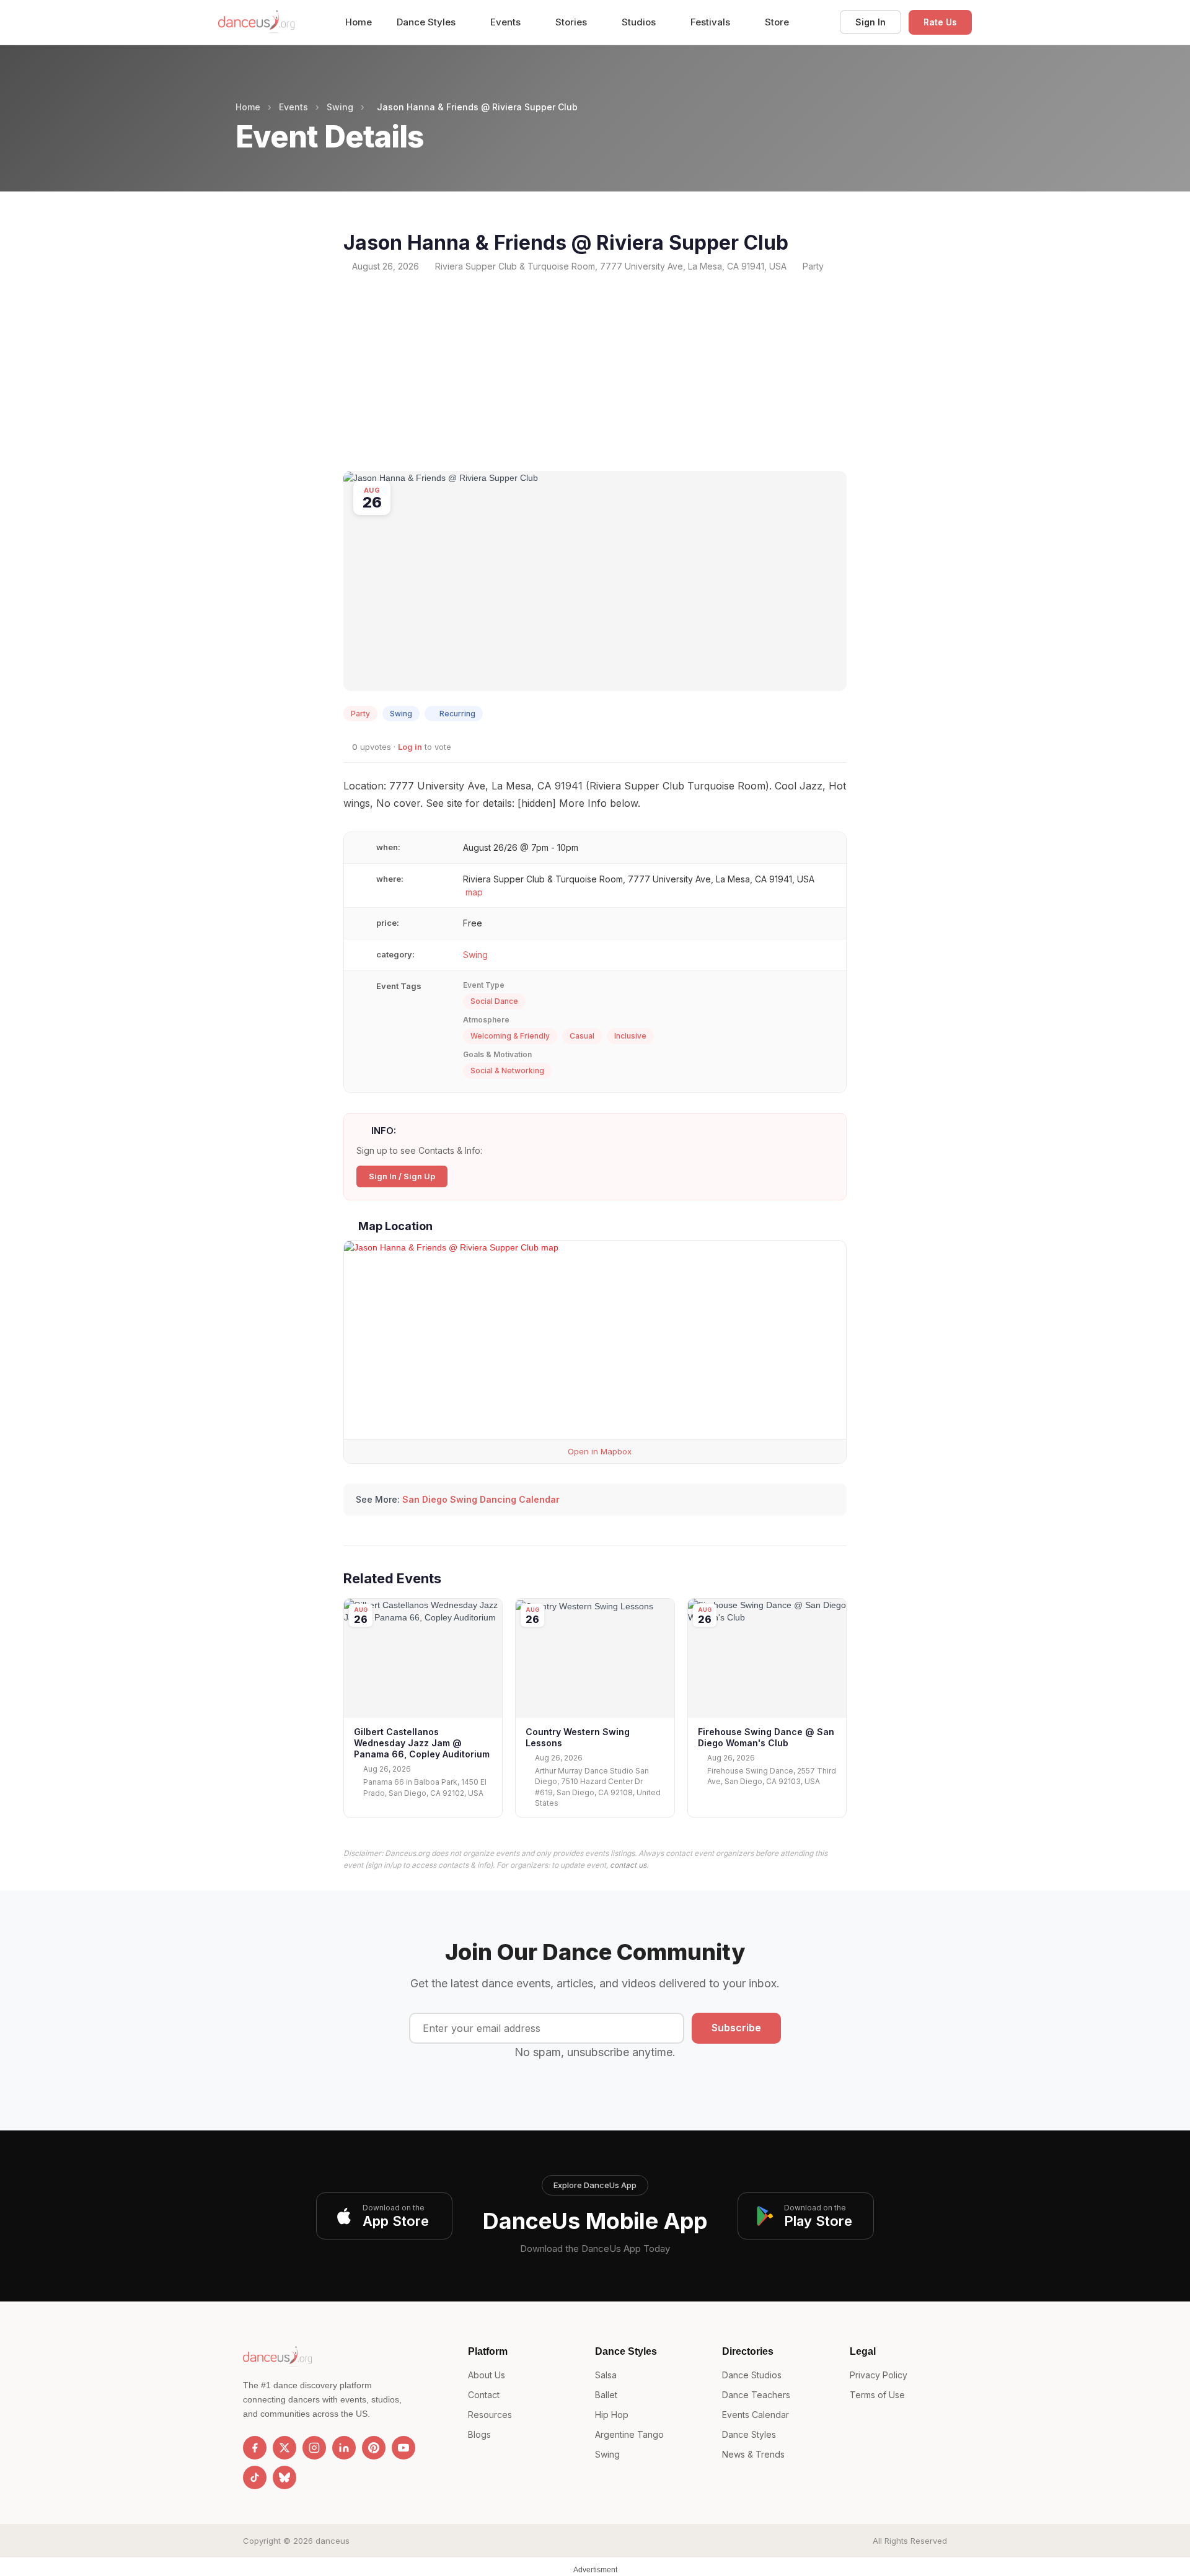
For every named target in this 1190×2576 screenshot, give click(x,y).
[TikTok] (255, 2477)
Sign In (870, 22)
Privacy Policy (879, 2375)
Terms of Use (877, 2395)
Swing (340, 107)
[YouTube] (403, 2448)
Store (777, 22)
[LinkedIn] (344, 2448)
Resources (490, 2415)
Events (507, 22)
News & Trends (753, 2454)
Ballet (606, 2395)
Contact (484, 2395)
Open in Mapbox (598, 1451)
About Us (487, 2375)
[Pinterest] (374, 2448)
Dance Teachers (756, 2395)
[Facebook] (255, 2448)
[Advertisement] (595, 372)
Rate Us (940, 22)
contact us (628, 1865)
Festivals (712, 22)
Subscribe (736, 2028)
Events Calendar (756, 2415)
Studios (640, 22)
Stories (572, 22)
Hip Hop (612, 2415)
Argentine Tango (629, 2434)
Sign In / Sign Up (402, 1176)
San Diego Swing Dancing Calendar (481, 1499)
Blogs (479, 2434)
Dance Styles (427, 22)
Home (359, 22)
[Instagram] (314, 2448)
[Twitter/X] (284, 2448)
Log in (410, 747)
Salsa (606, 2375)
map (474, 892)
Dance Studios (752, 2375)
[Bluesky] (284, 2477)
